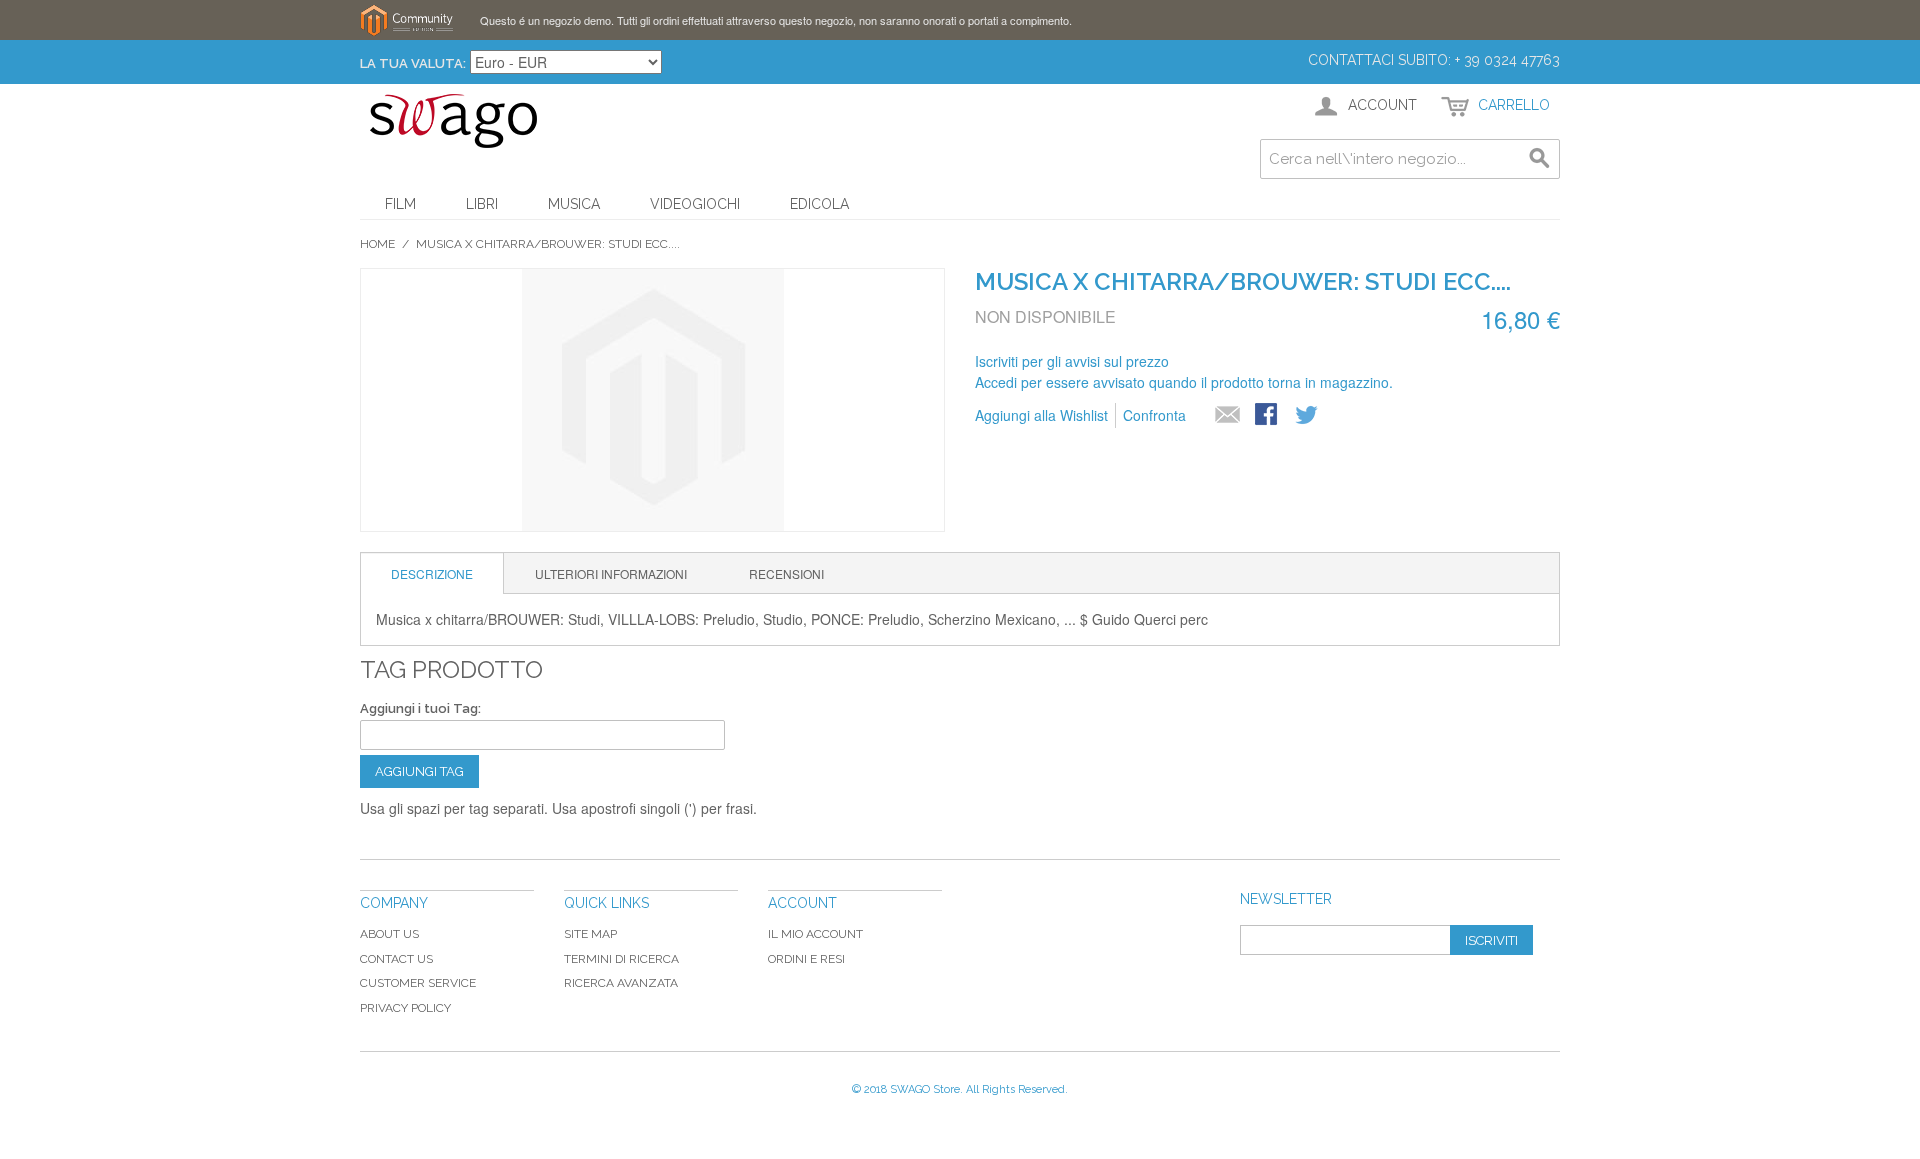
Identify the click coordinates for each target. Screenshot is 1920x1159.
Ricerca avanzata (621, 983)
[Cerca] (1540, 159)
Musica (574, 204)
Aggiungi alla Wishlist (1041, 415)
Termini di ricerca (621, 959)
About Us (389, 934)
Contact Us (396, 959)
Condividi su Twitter (1308, 416)
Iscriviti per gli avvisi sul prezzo (1072, 361)
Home (377, 244)
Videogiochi (695, 204)
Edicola (819, 204)
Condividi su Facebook (1268, 416)
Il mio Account (815, 934)
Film (400, 204)
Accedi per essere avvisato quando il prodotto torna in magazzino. (1184, 382)
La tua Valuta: (413, 63)
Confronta (1154, 415)
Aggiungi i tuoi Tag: (420, 708)
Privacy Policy (405, 1008)
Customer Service (418, 983)
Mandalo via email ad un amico (1228, 416)
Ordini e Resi (806, 959)
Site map (590, 934)
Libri (482, 204)
